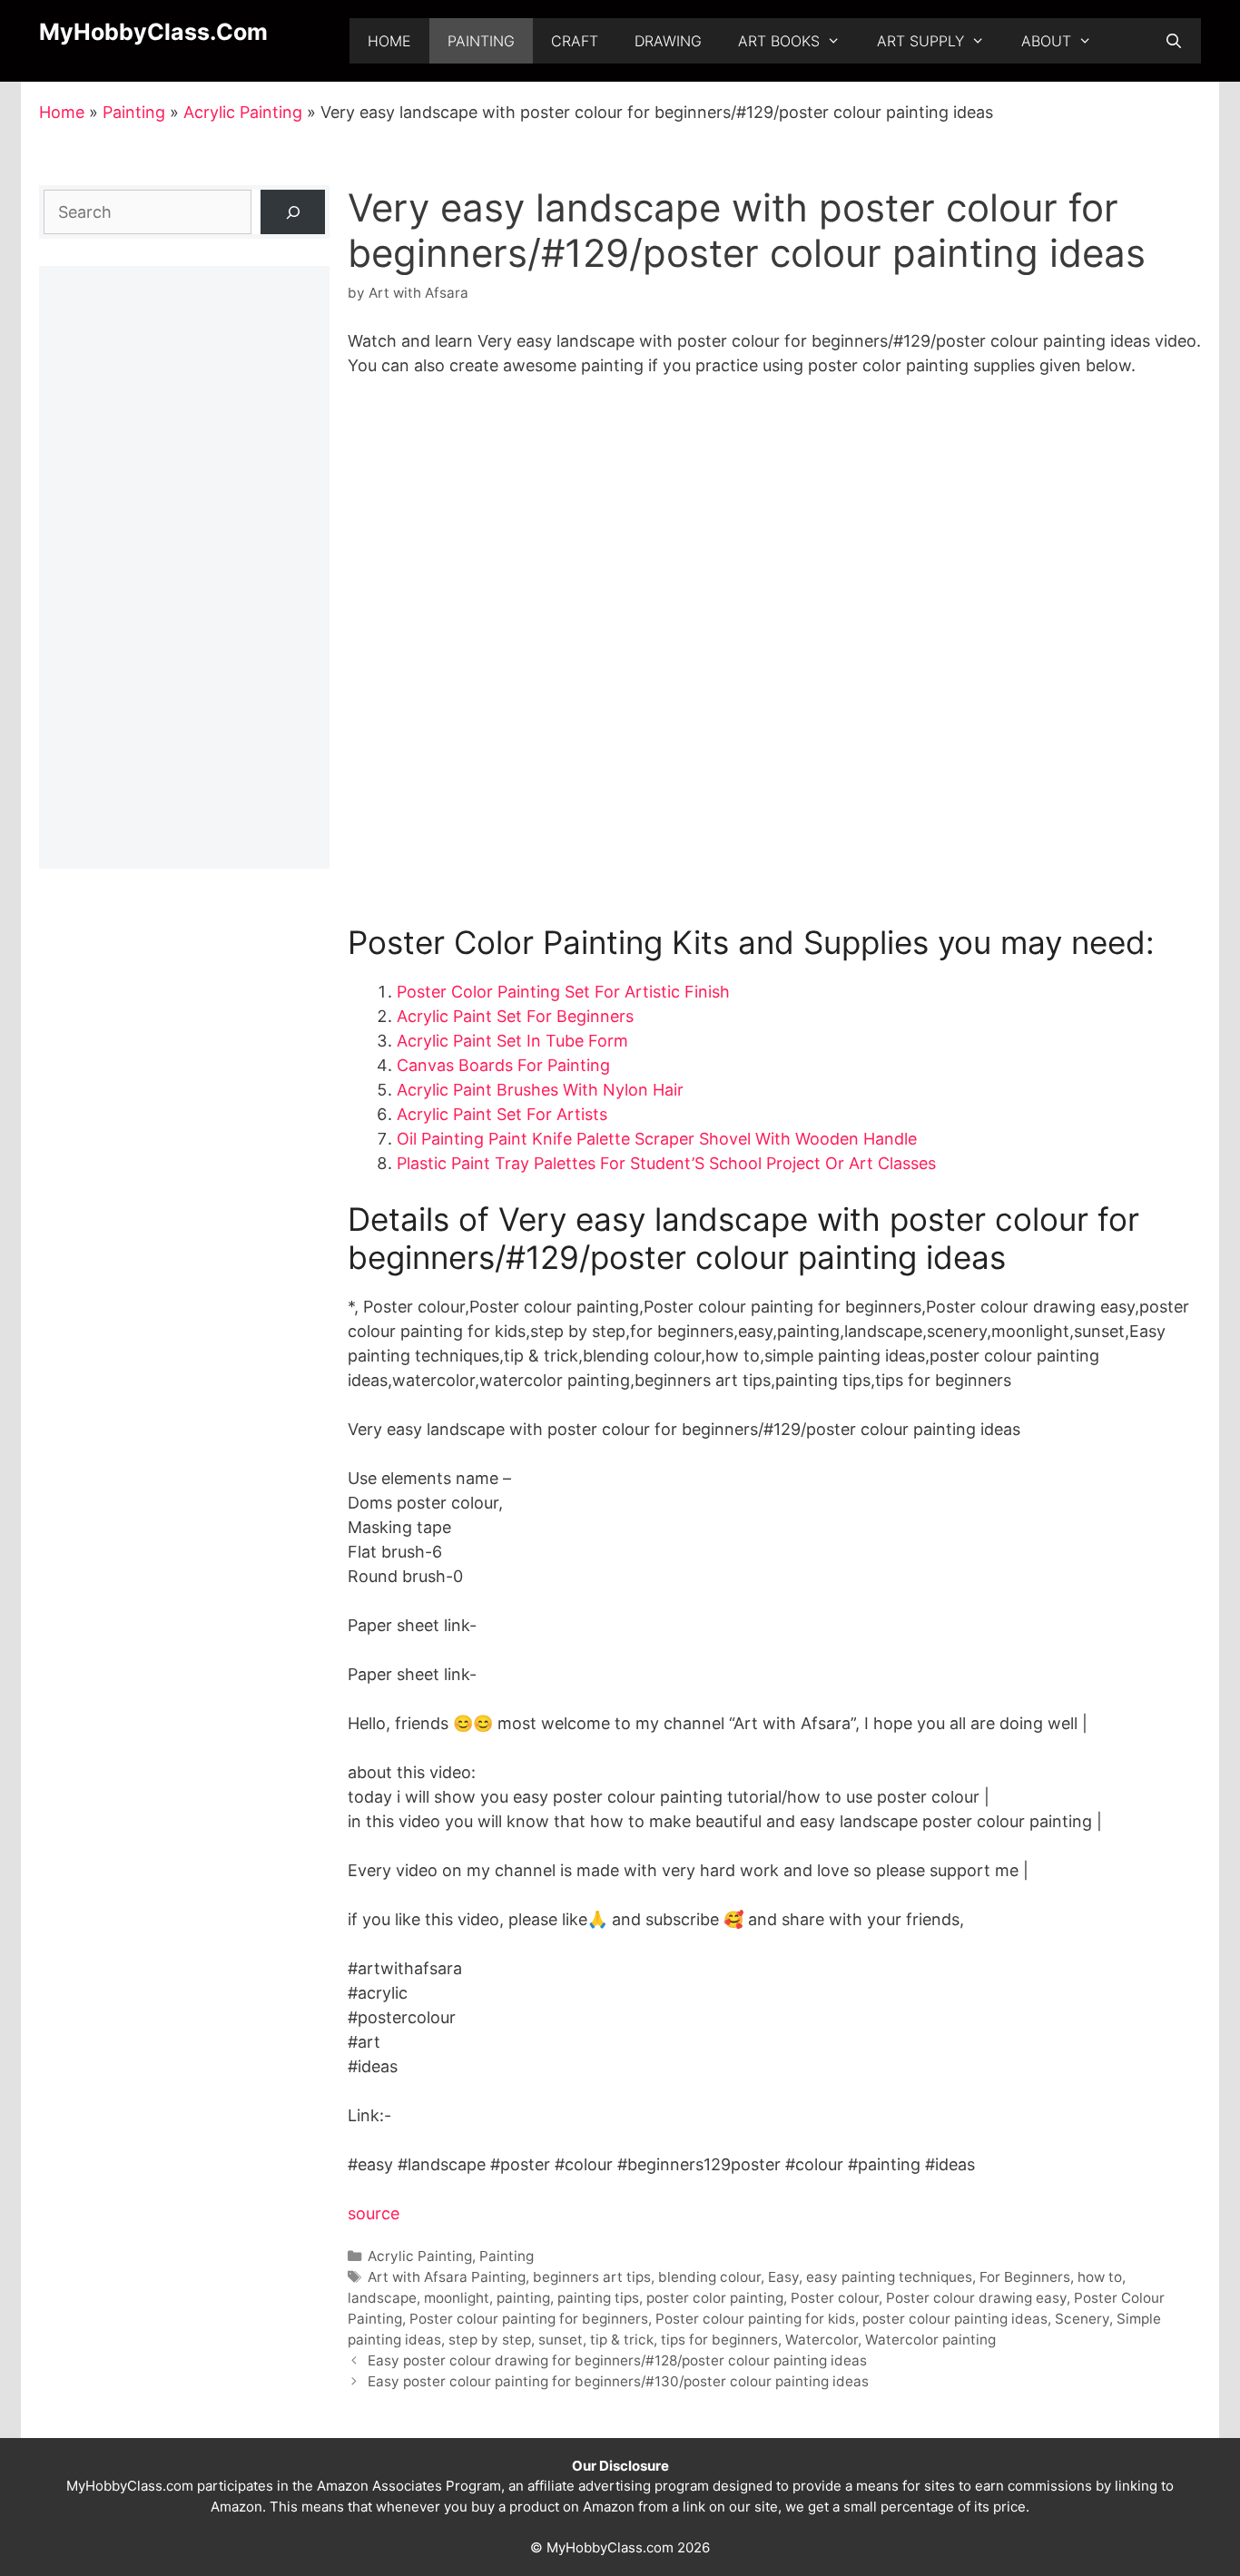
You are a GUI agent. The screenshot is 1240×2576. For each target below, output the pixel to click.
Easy (783, 2277)
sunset (561, 2340)
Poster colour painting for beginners (529, 2319)
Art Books (779, 41)
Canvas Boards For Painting (503, 1065)
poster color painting (715, 2298)
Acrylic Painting (243, 112)
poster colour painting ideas (955, 2319)
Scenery (1082, 2319)
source (374, 2213)
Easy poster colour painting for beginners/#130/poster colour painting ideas (618, 2381)
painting (523, 2298)
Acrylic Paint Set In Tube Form (512, 1041)
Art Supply (920, 41)
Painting (481, 41)
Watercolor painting (930, 2340)
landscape (382, 2298)
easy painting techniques (889, 2277)
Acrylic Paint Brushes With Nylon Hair (540, 1090)
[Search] (293, 212)
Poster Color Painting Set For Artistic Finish (563, 992)
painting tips (598, 2298)
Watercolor (822, 2340)
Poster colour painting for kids (755, 2319)
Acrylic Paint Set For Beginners (515, 1016)
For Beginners (1025, 2277)
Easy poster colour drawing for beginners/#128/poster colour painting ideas (617, 2360)
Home (389, 41)
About (1046, 41)
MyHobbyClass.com (153, 32)
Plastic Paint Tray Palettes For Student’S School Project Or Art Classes (666, 1163)
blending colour (709, 2277)
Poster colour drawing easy (976, 2298)
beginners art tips (592, 2277)
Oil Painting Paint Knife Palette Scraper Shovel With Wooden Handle (657, 1139)
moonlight (457, 2298)
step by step (490, 2340)
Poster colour (835, 2298)
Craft (575, 41)
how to (1100, 2277)
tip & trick (622, 2340)
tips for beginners (719, 2340)
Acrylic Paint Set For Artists (502, 1114)
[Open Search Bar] (1173, 41)
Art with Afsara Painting (447, 2277)
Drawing (668, 41)
